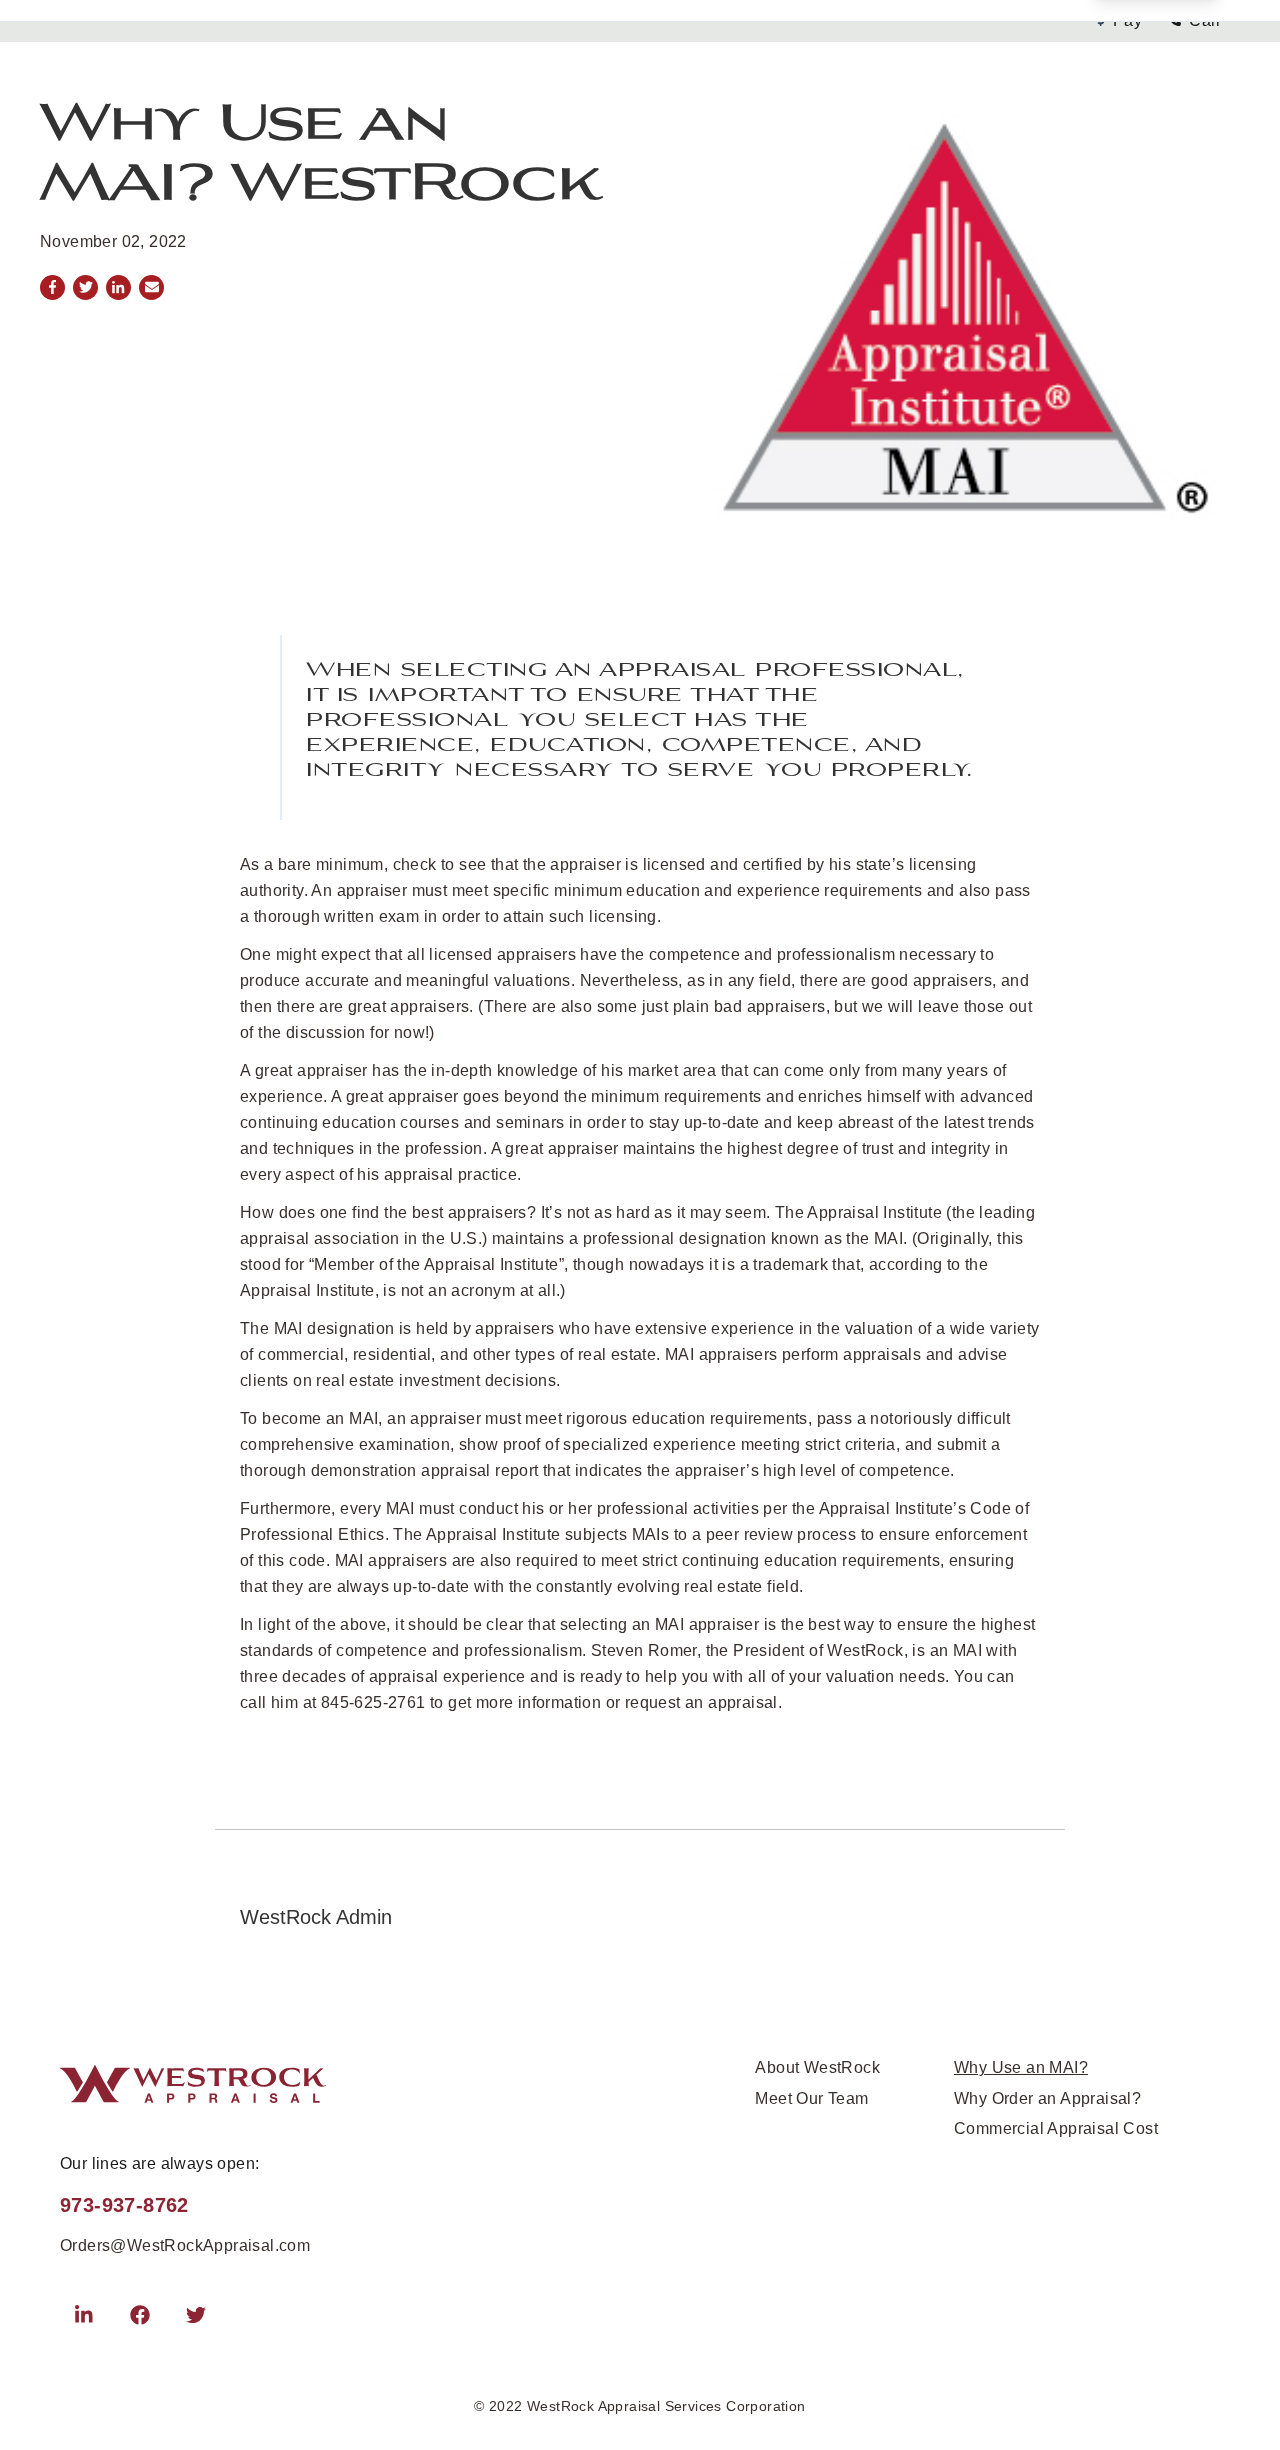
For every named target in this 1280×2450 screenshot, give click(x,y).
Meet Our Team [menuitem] (811, 2098)
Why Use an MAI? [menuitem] (1021, 2067)
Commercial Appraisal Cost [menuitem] (1056, 2128)
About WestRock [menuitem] (817, 2067)
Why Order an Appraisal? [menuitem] (1047, 2098)
